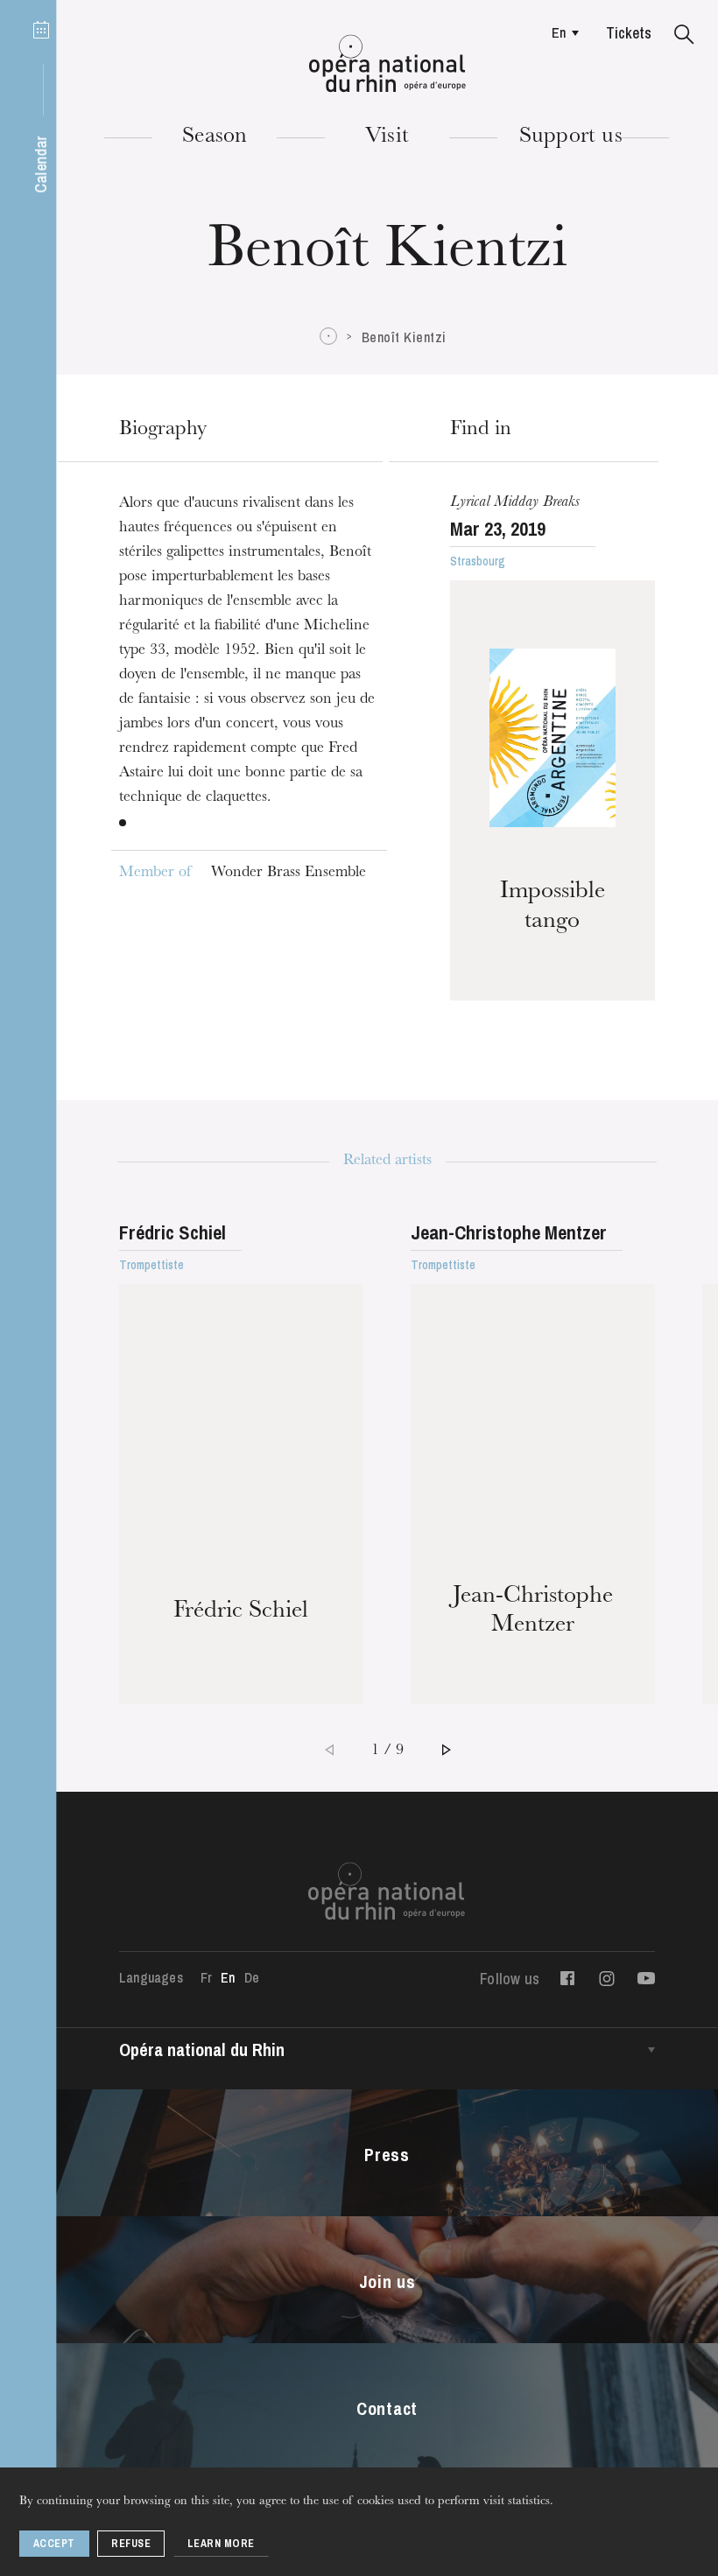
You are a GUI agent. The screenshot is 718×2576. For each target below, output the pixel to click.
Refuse (131, 2544)
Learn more (221, 2544)
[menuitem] (561, 32)
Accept (54, 2544)
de (252, 1977)
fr (206, 1977)
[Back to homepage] (387, 64)
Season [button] (215, 137)
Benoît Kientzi (404, 337)
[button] (684, 35)
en (559, 32)
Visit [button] (387, 137)
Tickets (629, 33)
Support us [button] (571, 137)
